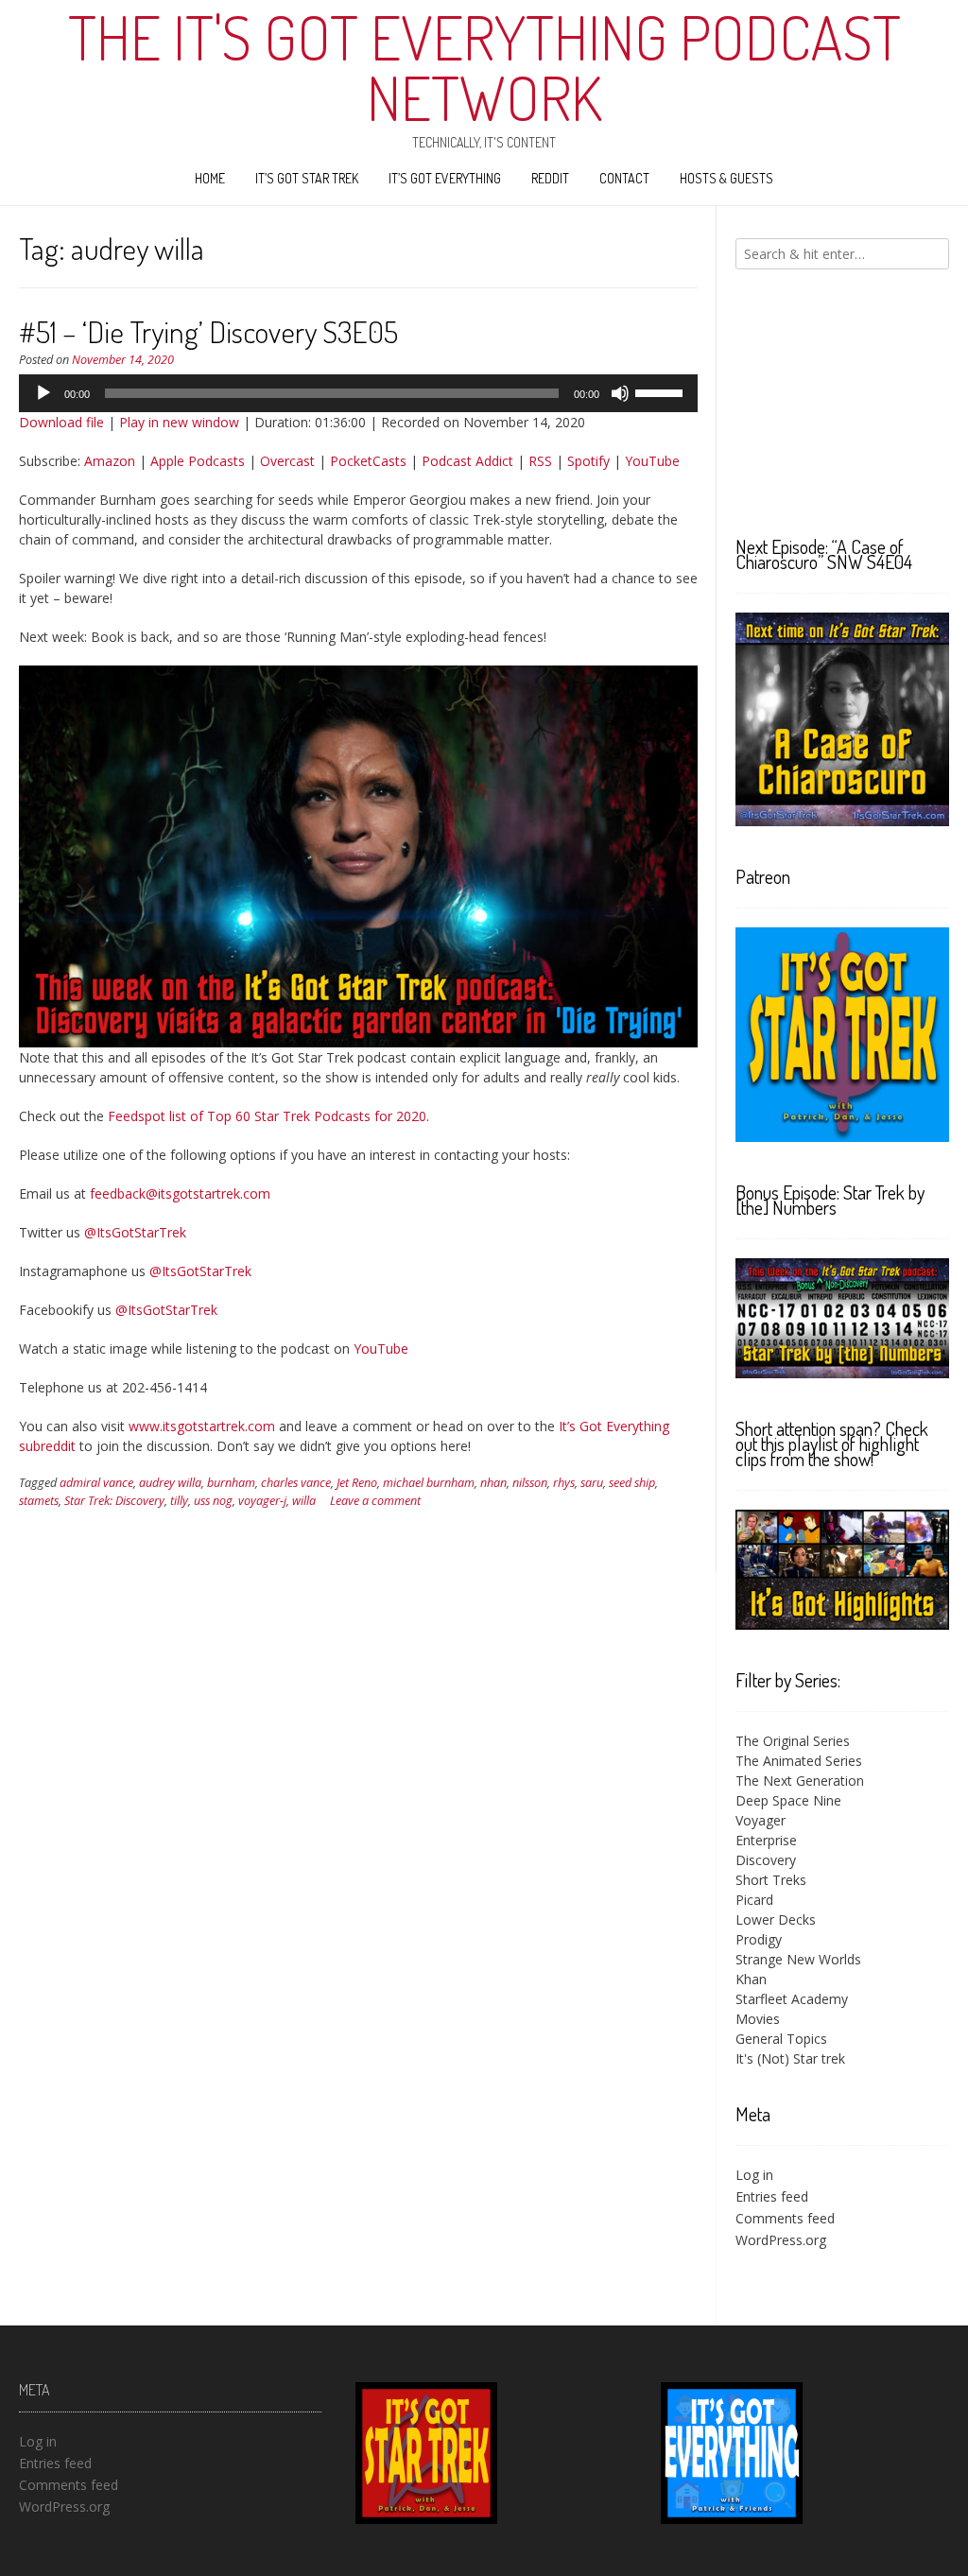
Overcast (287, 461)
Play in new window (179, 422)
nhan (493, 1483)
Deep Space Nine (788, 1800)
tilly (179, 1501)
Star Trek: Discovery (114, 1501)
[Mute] (620, 393)
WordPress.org (781, 2240)
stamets (39, 1501)
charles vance (296, 1483)
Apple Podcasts (198, 461)
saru (592, 1483)
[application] (358, 393)
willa (304, 1501)
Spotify (588, 461)
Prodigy (759, 1939)
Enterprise (766, 1840)
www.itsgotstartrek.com (202, 1426)
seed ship (632, 1483)
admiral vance (96, 1483)
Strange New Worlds (798, 1959)
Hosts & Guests (726, 178)
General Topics (781, 2039)
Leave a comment (375, 1501)
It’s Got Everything (445, 178)
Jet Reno (357, 1483)
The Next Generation (800, 1781)
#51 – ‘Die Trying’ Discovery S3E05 (208, 331)
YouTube (652, 461)
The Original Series (793, 1741)
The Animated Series (799, 1761)
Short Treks (771, 1880)
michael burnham (429, 1483)
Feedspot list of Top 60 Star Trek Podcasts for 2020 (267, 1116)
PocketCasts (368, 461)
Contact (624, 178)
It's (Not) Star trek (790, 2058)
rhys (564, 1483)
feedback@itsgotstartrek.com (180, 1193)
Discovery (766, 1860)
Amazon (110, 461)
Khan (751, 1979)
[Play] (43, 393)
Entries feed (772, 2196)
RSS (540, 461)
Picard (754, 1900)
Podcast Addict (467, 461)
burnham (231, 1483)
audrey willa (170, 1483)
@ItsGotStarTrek (135, 1232)
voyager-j (262, 1501)
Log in (754, 2175)
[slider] (662, 391)
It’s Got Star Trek (307, 178)
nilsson (530, 1483)
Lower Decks (776, 1919)
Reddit (550, 178)
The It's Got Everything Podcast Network (484, 67)
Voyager (761, 1820)
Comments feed (785, 2218)
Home (210, 178)
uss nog (213, 1501)
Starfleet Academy (792, 1999)
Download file (61, 422)
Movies (758, 2019)
